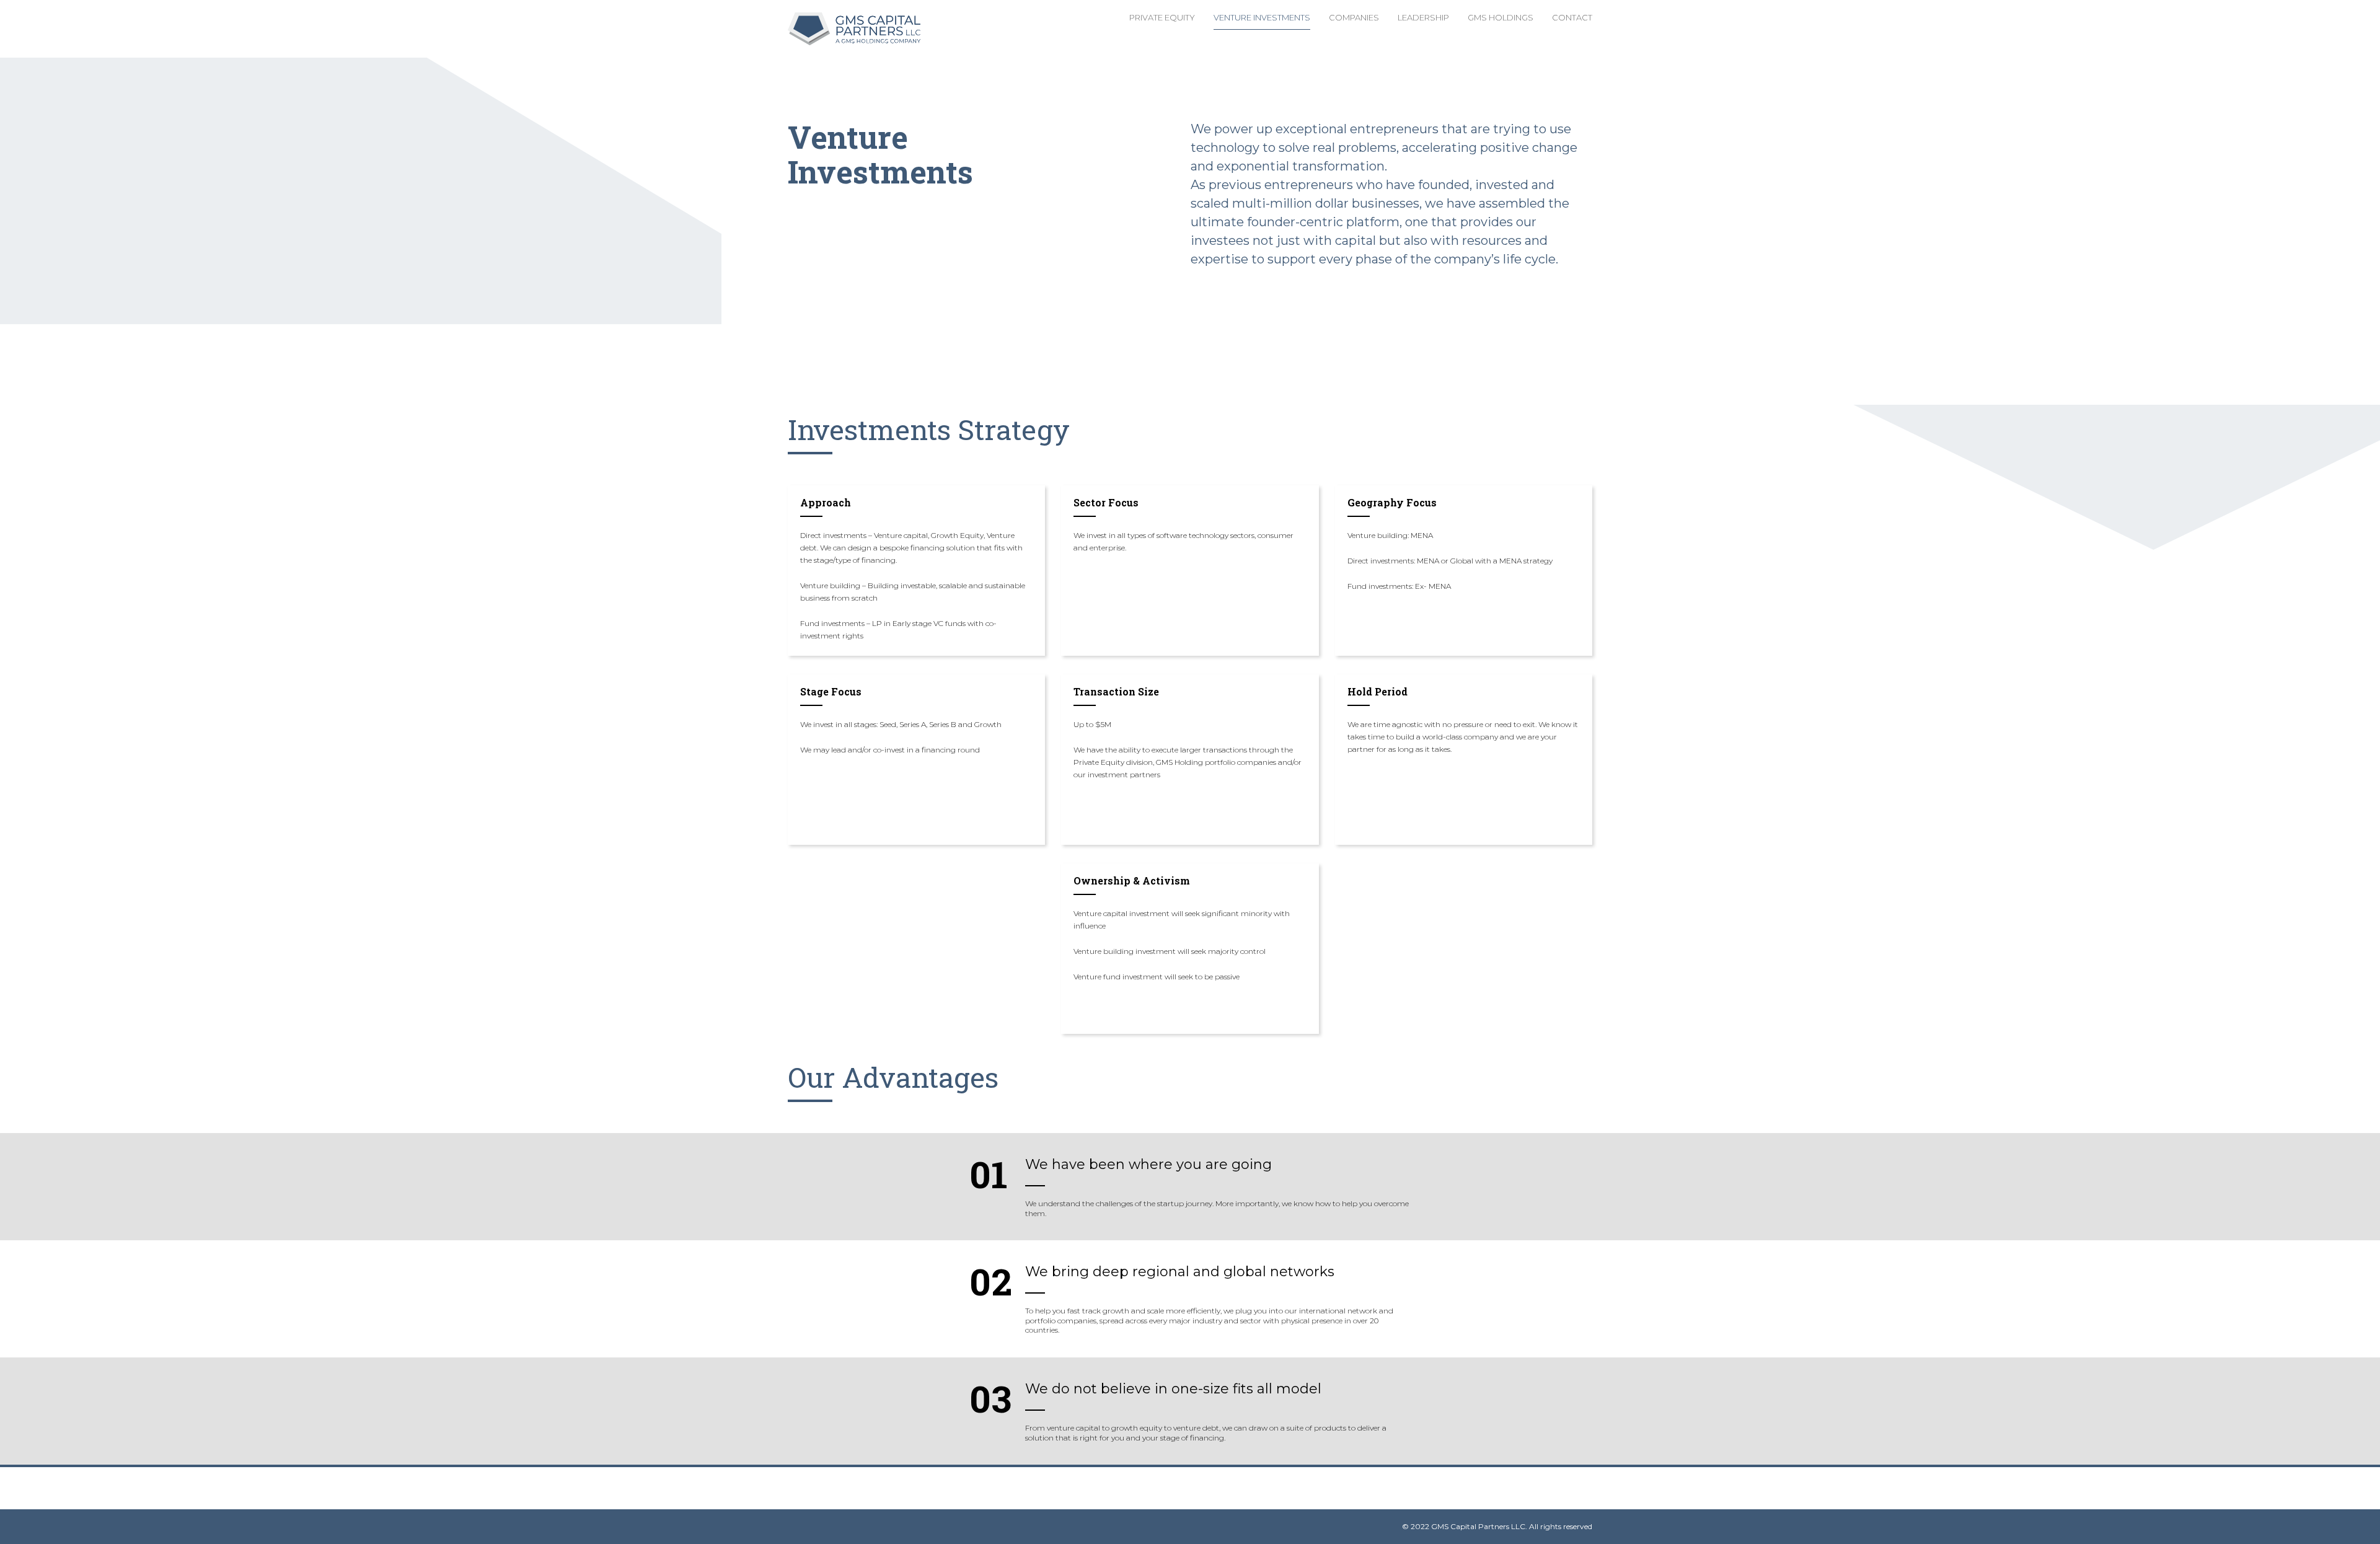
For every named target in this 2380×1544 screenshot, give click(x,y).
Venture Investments (1262, 17)
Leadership (1423, 17)
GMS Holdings (1501, 17)
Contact (1572, 17)
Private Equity (1162, 17)
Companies (1354, 17)
